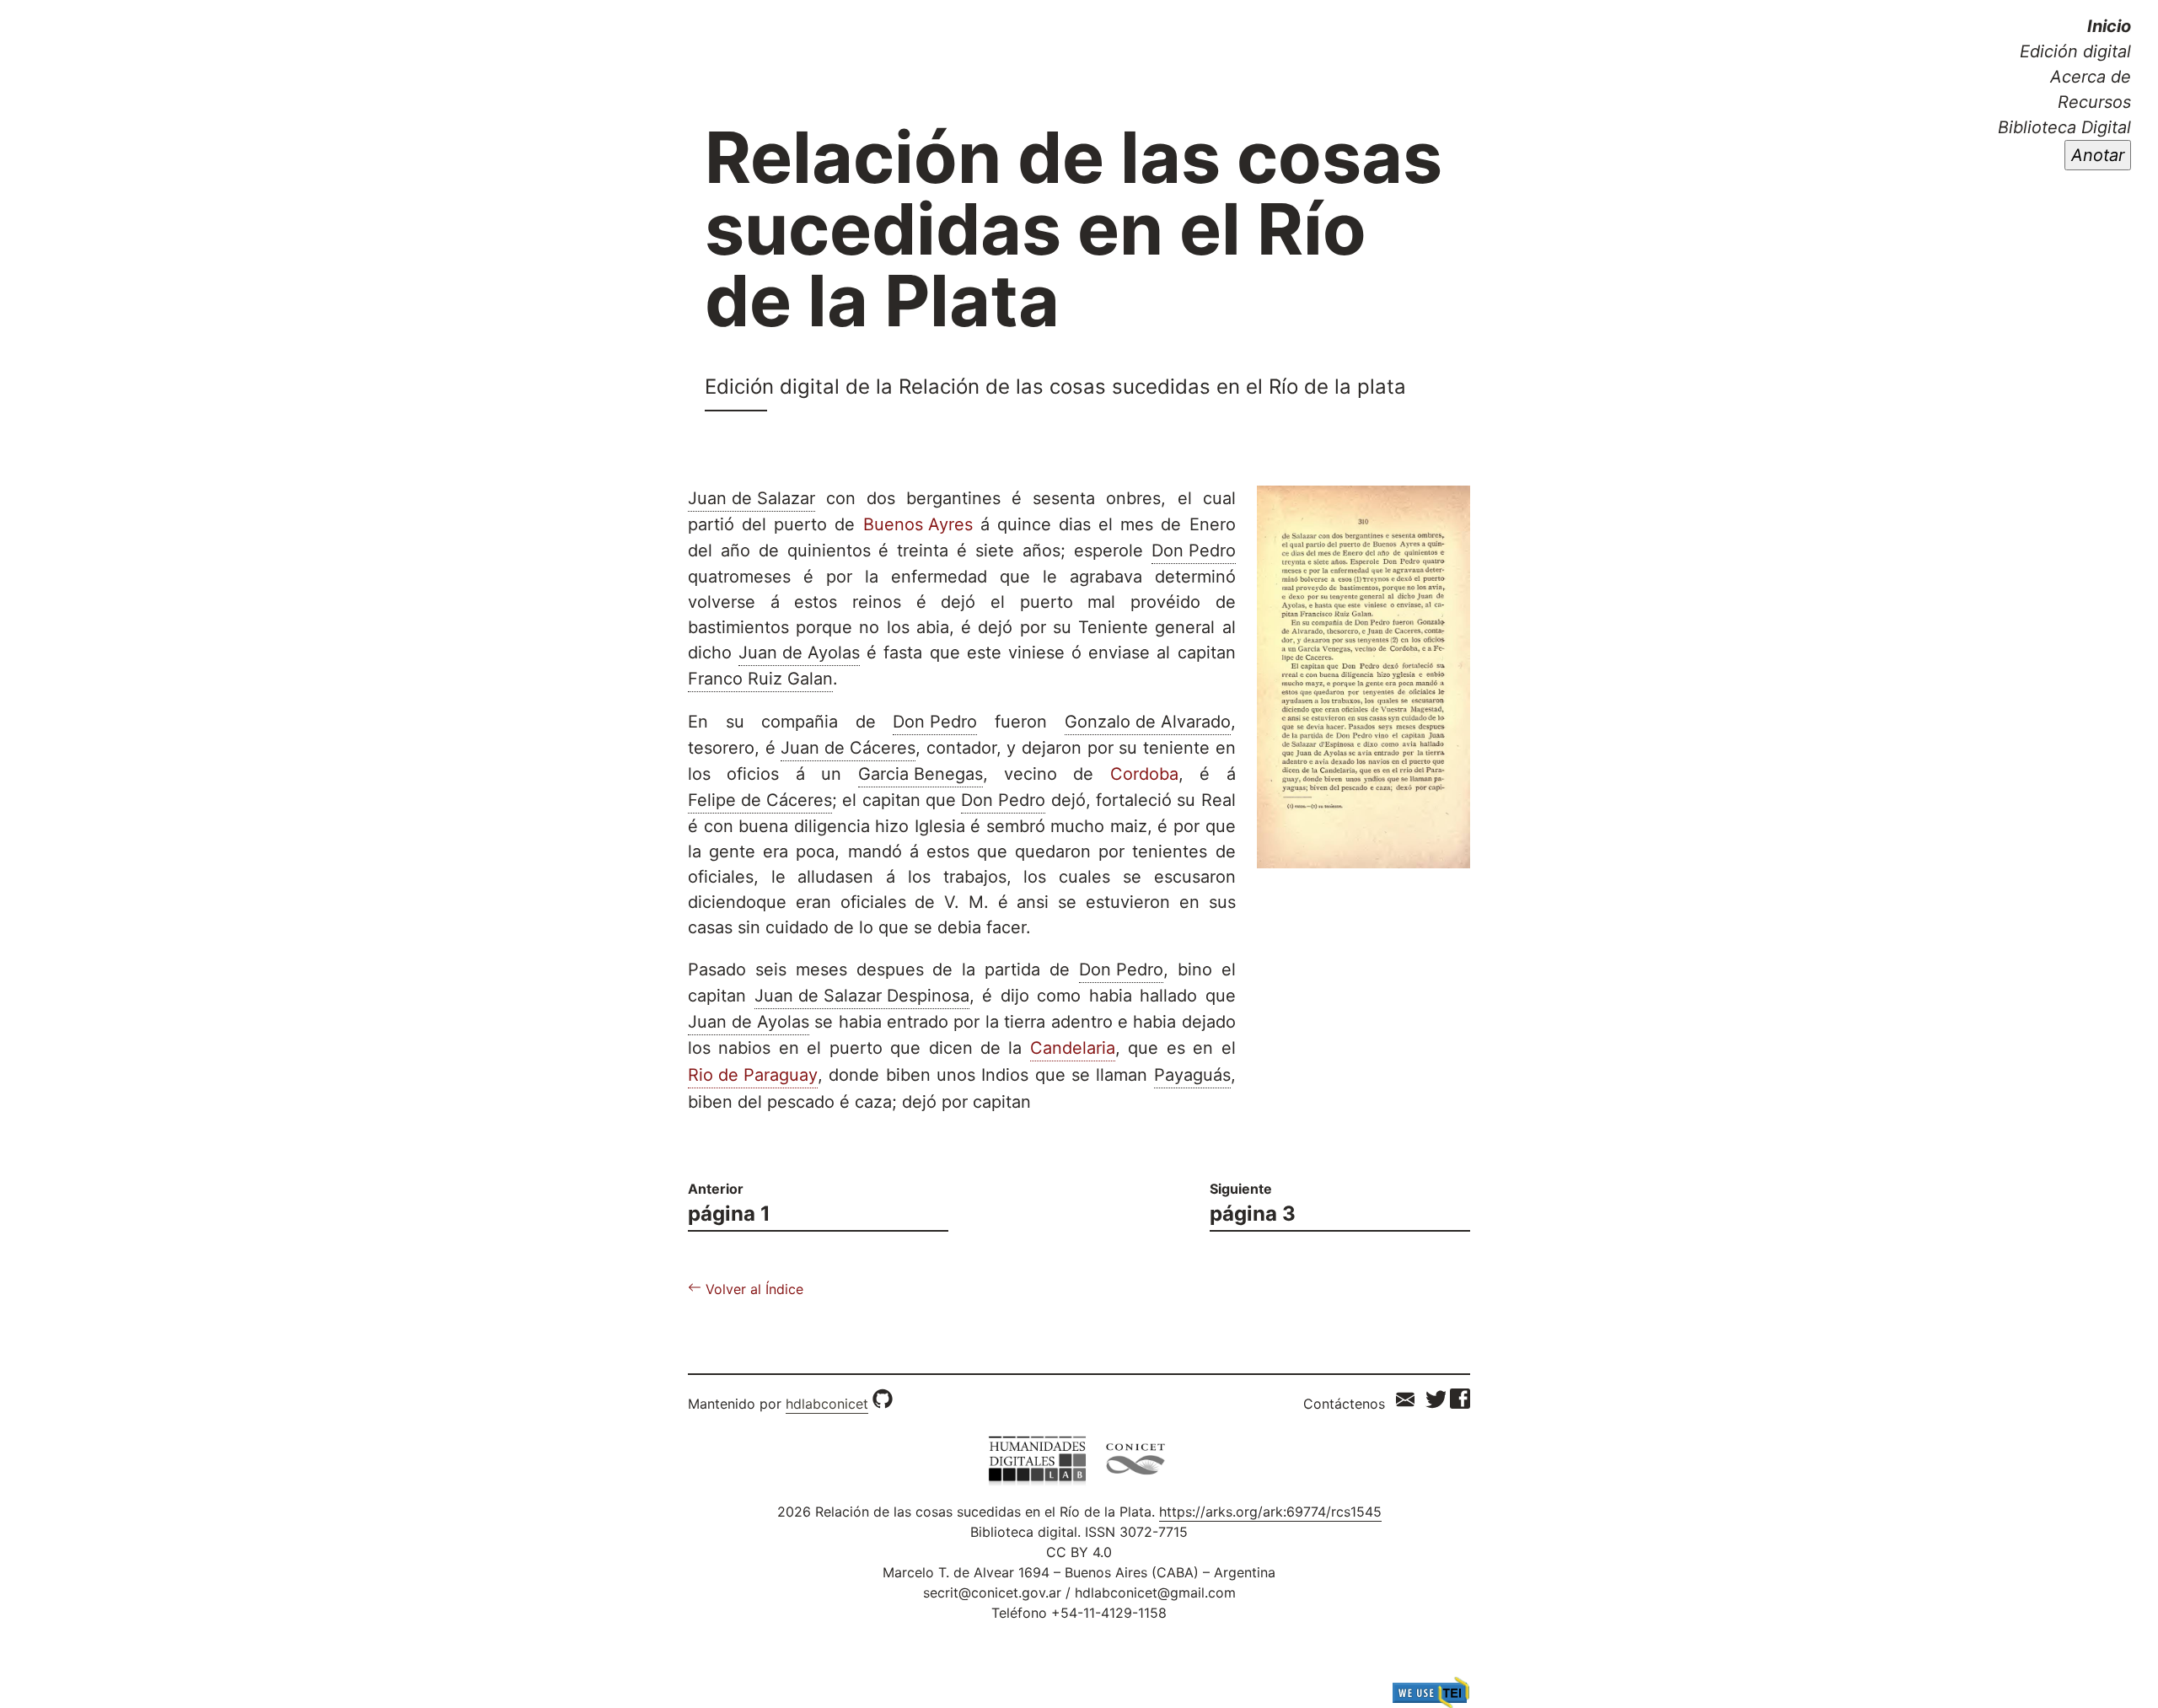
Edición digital (2075, 51)
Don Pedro (1194, 551)
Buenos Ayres (918, 524)
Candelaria (1073, 1048)
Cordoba (1144, 774)
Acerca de (2091, 77)
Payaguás (1192, 1075)
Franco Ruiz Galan (760, 679)
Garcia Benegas (921, 774)
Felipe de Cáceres (760, 800)
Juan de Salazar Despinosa (862, 996)
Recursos (2094, 102)
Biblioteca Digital (2064, 127)
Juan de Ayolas (799, 653)
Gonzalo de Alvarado (1148, 722)
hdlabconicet (827, 1404)
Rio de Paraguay (753, 1075)
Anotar (2098, 155)
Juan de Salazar (752, 498)
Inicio (2109, 26)
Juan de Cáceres (848, 748)
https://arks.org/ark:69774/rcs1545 (1270, 1512)
